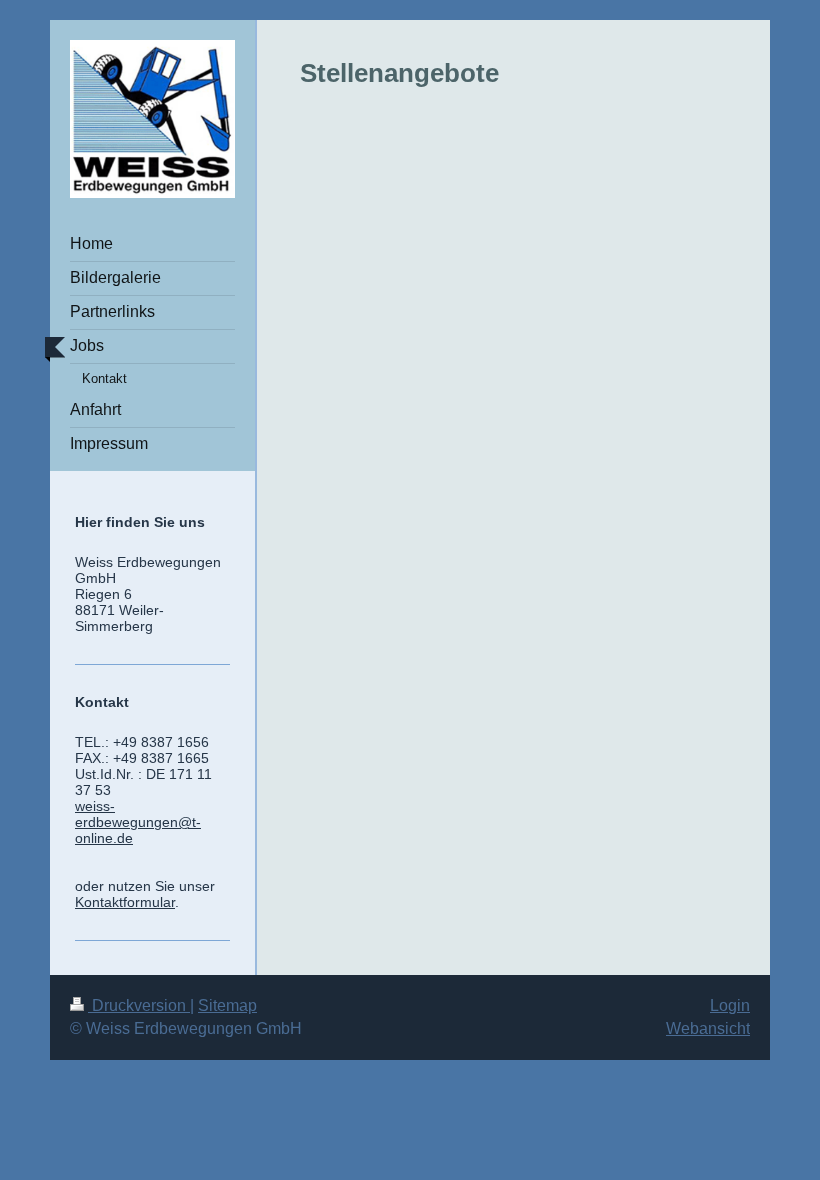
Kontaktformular (125, 902)
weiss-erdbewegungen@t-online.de (138, 822)
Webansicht (708, 1028)
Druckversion (139, 1005)
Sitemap (227, 1005)
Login (730, 1005)
